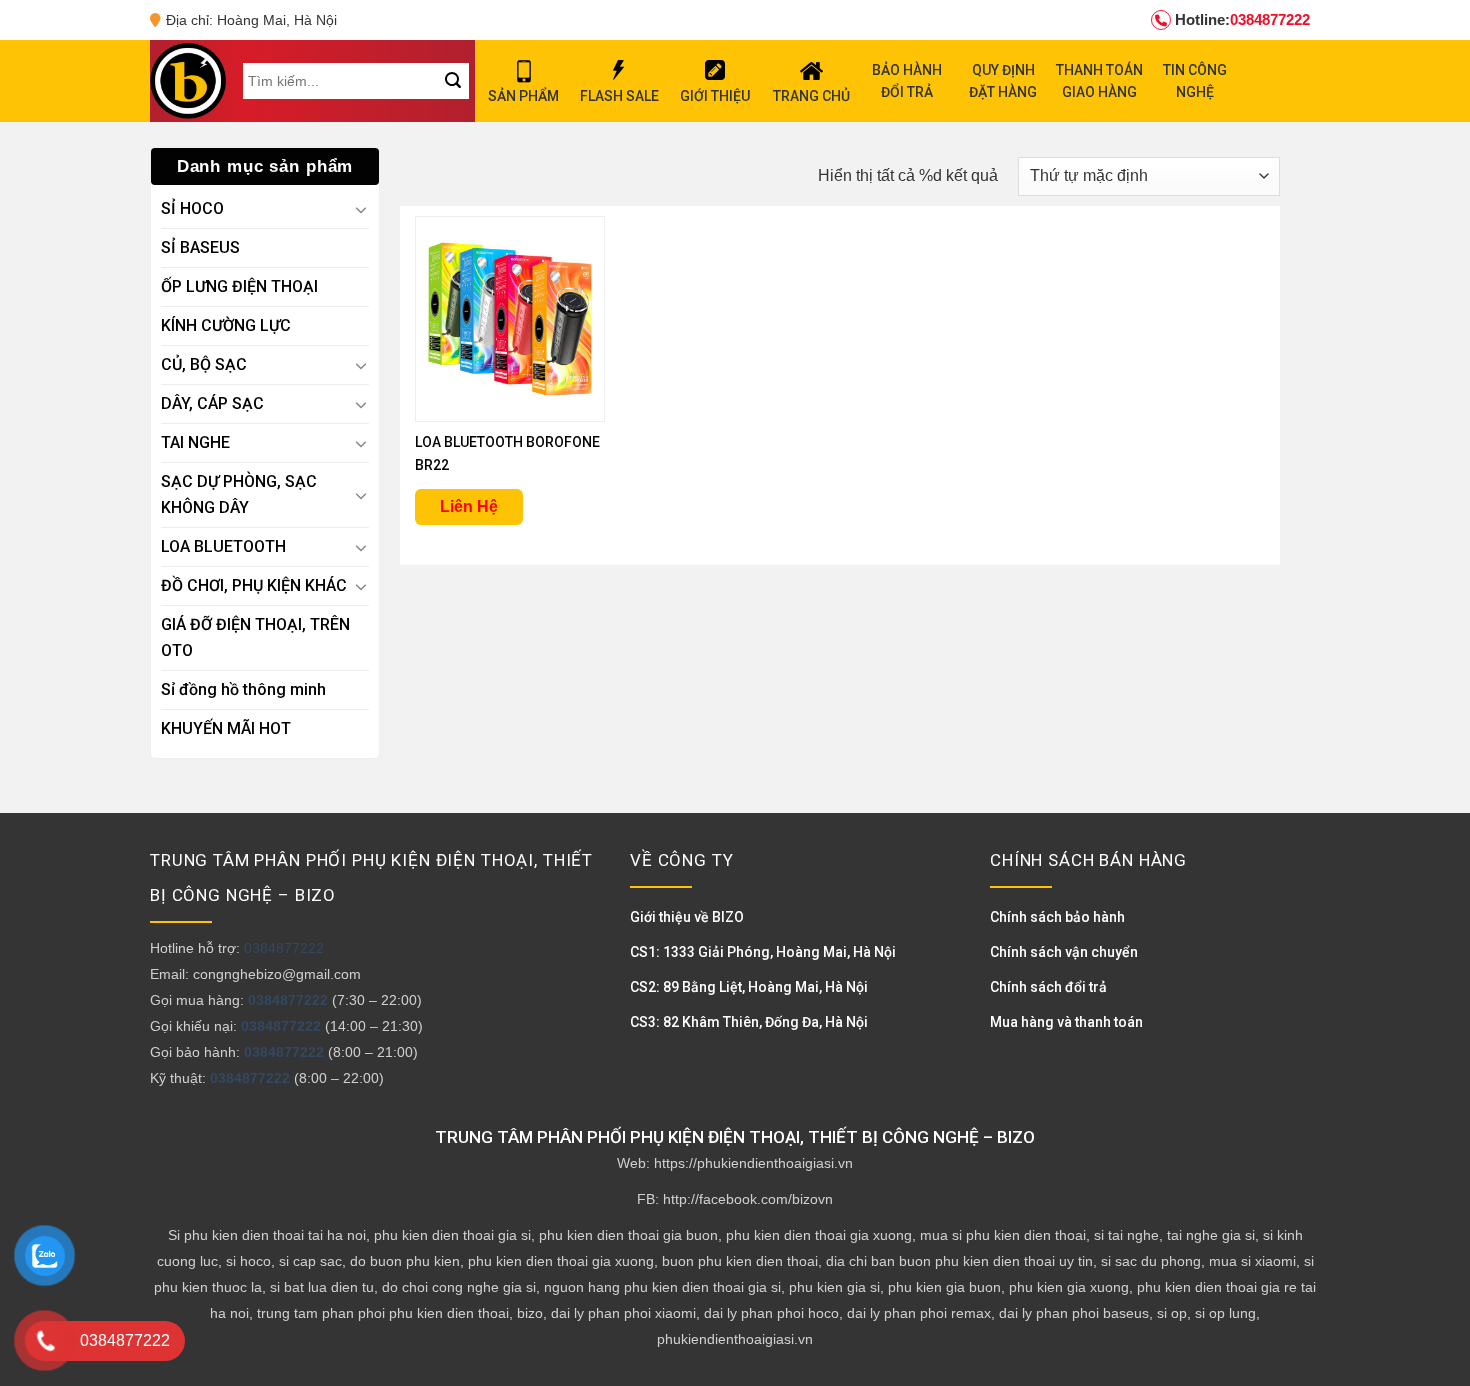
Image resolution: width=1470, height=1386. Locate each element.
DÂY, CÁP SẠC (212, 403)
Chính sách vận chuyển (1064, 952)
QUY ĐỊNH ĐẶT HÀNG (1003, 81)
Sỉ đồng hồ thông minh (243, 689)
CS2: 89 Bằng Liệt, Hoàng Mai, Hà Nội (749, 987)
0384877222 (1242, 19)
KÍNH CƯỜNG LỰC (226, 325)
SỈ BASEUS (200, 247)
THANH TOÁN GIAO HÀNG (1099, 81)
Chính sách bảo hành (1057, 917)
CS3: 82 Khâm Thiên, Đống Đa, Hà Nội (749, 1022)
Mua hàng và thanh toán (1066, 1022)
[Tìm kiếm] (452, 81)
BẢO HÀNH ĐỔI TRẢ (907, 81)
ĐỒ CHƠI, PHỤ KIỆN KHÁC (254, 585)
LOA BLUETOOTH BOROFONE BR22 (507, 453)
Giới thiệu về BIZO (687, 917)
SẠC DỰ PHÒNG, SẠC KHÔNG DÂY (239, 494)
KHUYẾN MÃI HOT (226, 728)
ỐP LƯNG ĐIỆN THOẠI (239, 286)
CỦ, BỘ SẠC (204, 364)
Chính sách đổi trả (1048, 987)
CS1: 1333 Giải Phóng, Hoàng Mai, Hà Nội (763, 952)
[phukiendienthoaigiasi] (188, 81)
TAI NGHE (195, 442)
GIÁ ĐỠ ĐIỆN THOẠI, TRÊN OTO (255, 637)
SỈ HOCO (192, 208)
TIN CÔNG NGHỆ (1195, 81)
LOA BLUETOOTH (223, 546)
